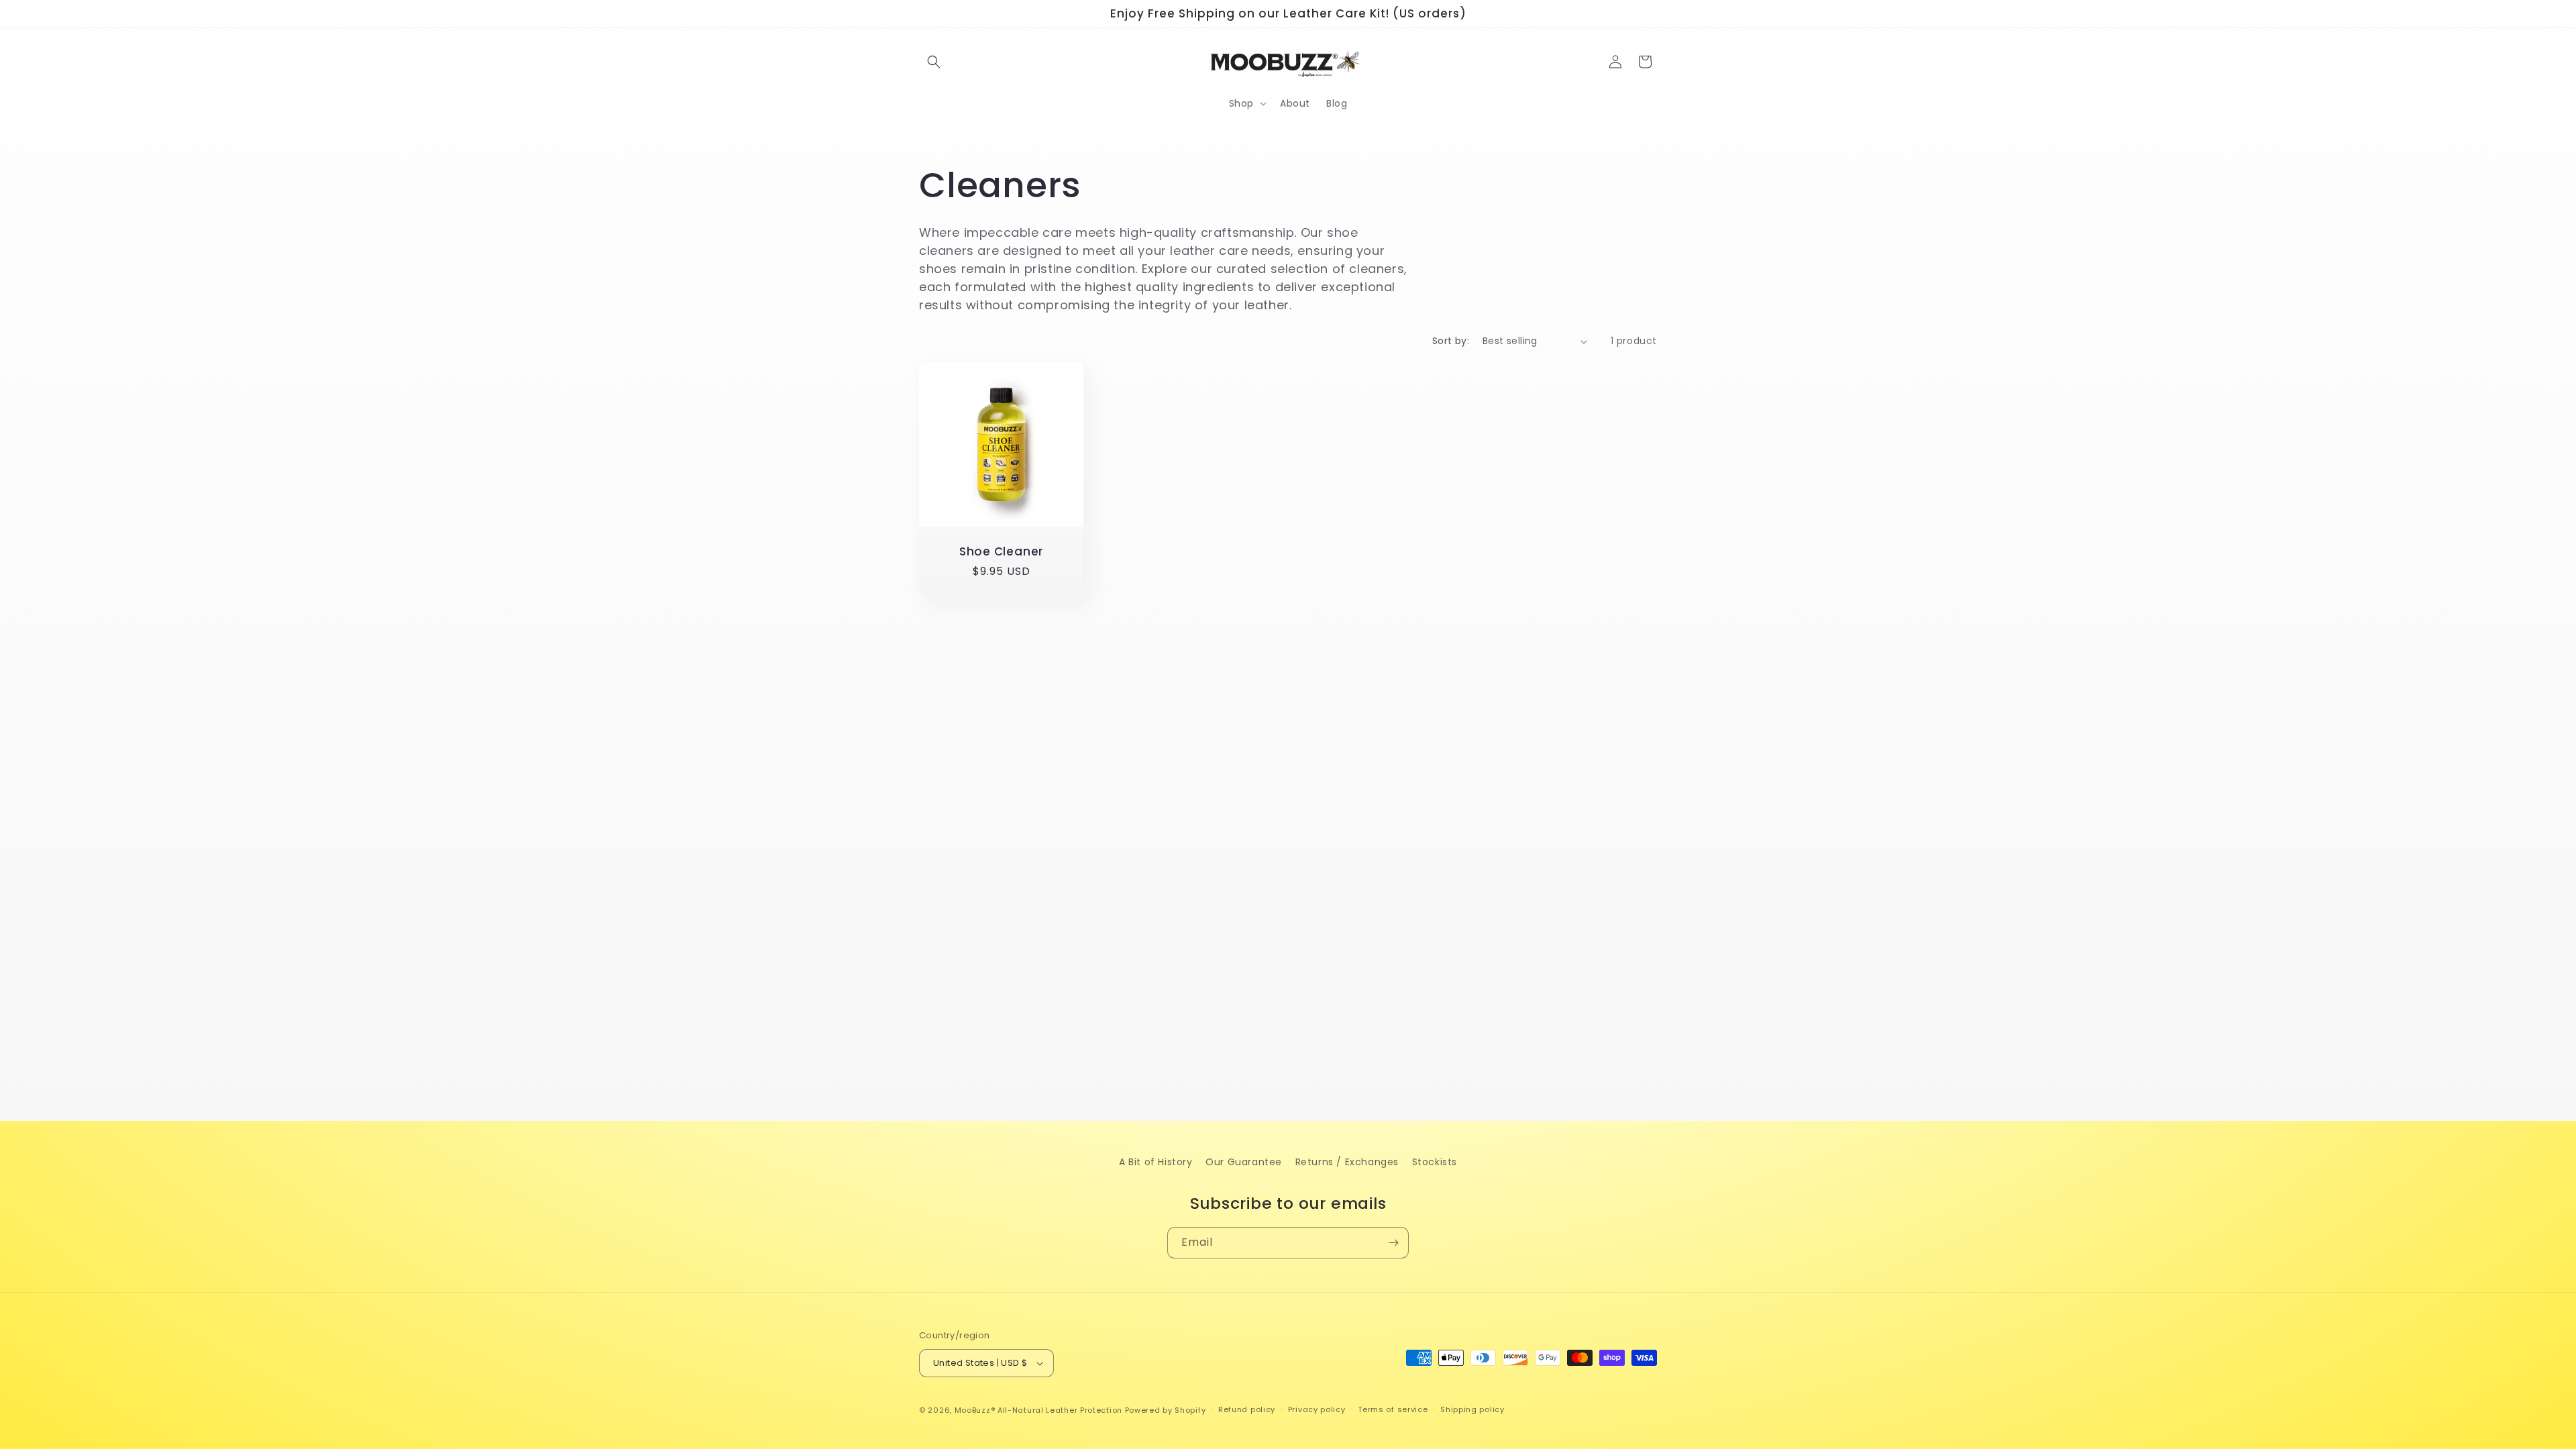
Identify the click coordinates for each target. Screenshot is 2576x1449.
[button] (934, 62)
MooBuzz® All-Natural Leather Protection (1038, 1410)
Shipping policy (1472, 1409)
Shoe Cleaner (1001, 552)
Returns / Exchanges (1347, 1162)
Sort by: (1451, 341)
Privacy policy (1317, 1409)
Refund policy (1247, 1409)
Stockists (1435, 1162)
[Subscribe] (1393, 1243)
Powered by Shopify (1166, 1410)
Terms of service (1393, 1409)
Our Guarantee (1244, 1162)
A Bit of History (1156, 1162)
